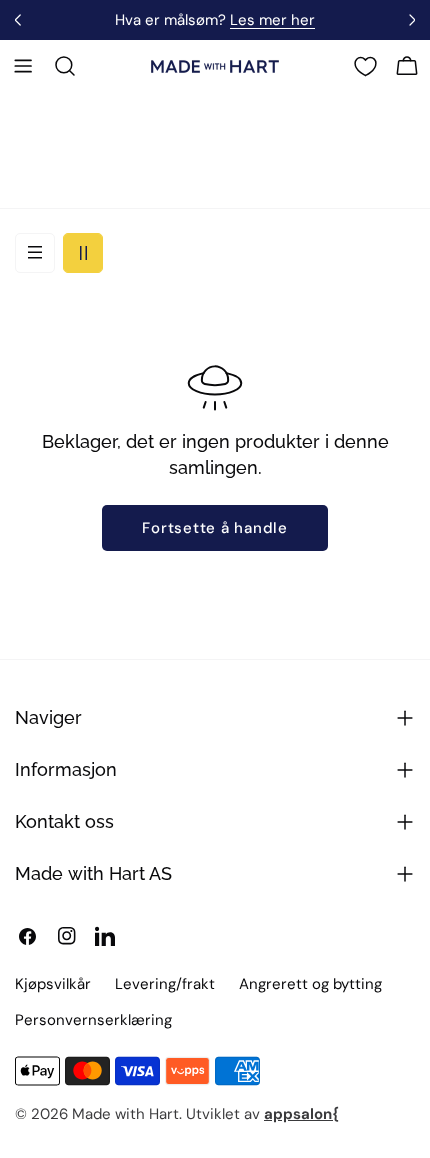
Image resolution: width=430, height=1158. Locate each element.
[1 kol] (35, 253)
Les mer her (272, 20)
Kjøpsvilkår (53, 984)
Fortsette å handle (215, 528)
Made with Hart (125, 1114)
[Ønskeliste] (365, 66)
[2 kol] (83, 253)
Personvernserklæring (93, 1020)
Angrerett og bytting (310, 984)
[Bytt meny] (23, 66)
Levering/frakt (165, 984)
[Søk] (65, 66)
